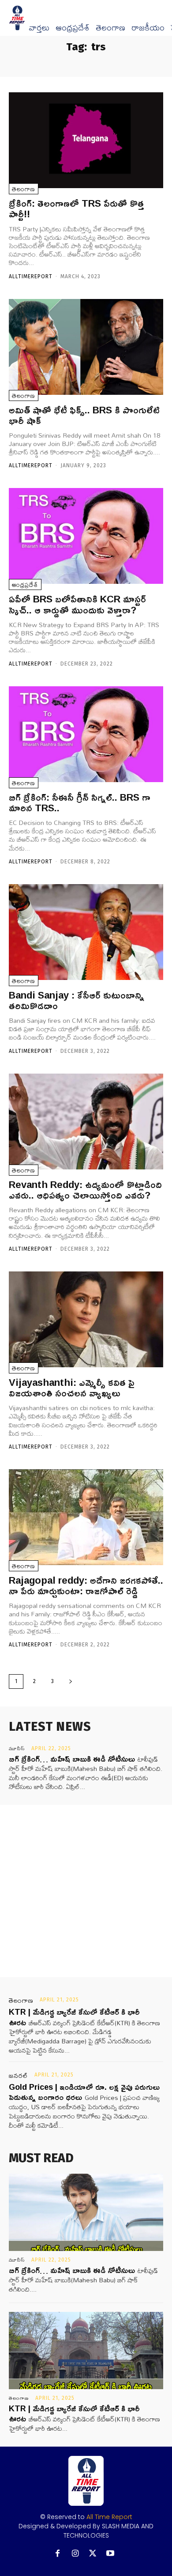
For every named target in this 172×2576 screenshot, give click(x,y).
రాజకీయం (148, 28)
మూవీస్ (17, 1748)
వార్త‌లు (39, 28)
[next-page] (71, 1681)
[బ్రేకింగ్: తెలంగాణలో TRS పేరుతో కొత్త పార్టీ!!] (86, 140)
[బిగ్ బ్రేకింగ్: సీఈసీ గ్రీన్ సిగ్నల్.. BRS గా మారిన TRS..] (86, 734)
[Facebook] (58, 2554)
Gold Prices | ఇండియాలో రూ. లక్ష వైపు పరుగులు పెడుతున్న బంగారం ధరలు (84, 2092)
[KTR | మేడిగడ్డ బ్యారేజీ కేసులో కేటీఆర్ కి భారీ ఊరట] (86, 2351)
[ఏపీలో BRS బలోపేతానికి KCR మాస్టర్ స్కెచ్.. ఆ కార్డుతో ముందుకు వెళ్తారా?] (86, 536)
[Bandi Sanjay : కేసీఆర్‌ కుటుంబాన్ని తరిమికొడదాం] (86, 932)
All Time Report (109, 2517)
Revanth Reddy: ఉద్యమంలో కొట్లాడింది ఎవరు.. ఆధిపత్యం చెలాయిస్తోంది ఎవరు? (85, 1190)
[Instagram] (75, 2554)
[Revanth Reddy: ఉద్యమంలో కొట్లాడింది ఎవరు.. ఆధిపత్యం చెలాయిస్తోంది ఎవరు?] (86, 1122)
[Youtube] (110, 2554)
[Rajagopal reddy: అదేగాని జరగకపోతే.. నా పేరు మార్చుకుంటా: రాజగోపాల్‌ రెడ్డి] (86, 1517)
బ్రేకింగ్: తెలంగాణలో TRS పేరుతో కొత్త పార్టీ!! (77, 208)
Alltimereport (31, 276)
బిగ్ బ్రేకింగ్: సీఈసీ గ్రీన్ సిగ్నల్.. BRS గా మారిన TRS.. (80, 802)
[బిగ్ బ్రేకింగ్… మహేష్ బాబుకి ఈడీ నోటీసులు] (86, 2212)
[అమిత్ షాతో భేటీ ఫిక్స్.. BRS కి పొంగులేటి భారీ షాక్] (86, 347)
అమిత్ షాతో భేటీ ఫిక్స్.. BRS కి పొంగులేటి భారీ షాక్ (84, 415)
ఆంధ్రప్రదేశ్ (73, 28)
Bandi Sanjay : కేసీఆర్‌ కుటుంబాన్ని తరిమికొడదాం (77, 1000)
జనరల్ (19, 2076)
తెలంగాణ (110, 28)
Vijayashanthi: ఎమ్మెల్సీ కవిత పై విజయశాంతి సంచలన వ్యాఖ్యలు (72, 1388)
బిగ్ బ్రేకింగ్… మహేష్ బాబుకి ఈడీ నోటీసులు (72, 1759)
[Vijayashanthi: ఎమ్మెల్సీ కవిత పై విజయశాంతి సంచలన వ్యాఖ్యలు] (86, 1319)
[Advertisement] (86, 1891)
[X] (93, 2554)
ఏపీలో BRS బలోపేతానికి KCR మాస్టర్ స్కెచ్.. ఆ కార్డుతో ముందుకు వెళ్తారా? (77, 604)
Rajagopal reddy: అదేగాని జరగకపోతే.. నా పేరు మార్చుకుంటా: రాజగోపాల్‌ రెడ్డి (86, 1585)
